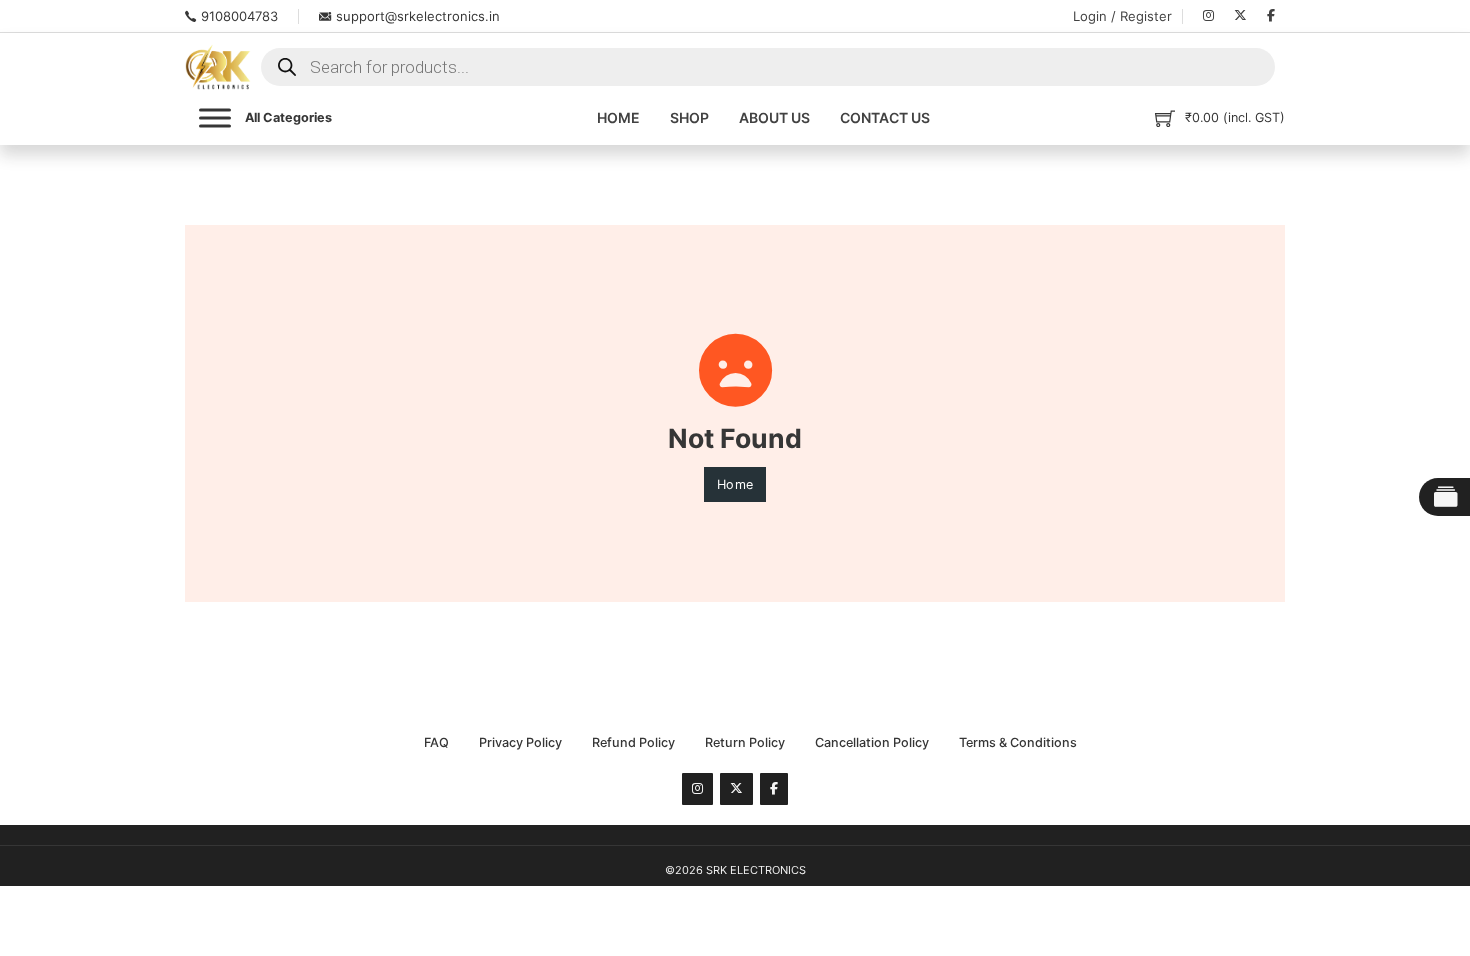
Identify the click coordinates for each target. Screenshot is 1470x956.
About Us (774, 117)
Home (618, 117)
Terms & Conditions (1018, 742)
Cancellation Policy (872, 742)
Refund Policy (633, 742)
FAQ (436, 742)
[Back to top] (1405, 901)
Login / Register (1122, 16)
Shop (689, 117)
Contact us (885, 117)
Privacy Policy (520, 742)
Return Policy (745, 742)
